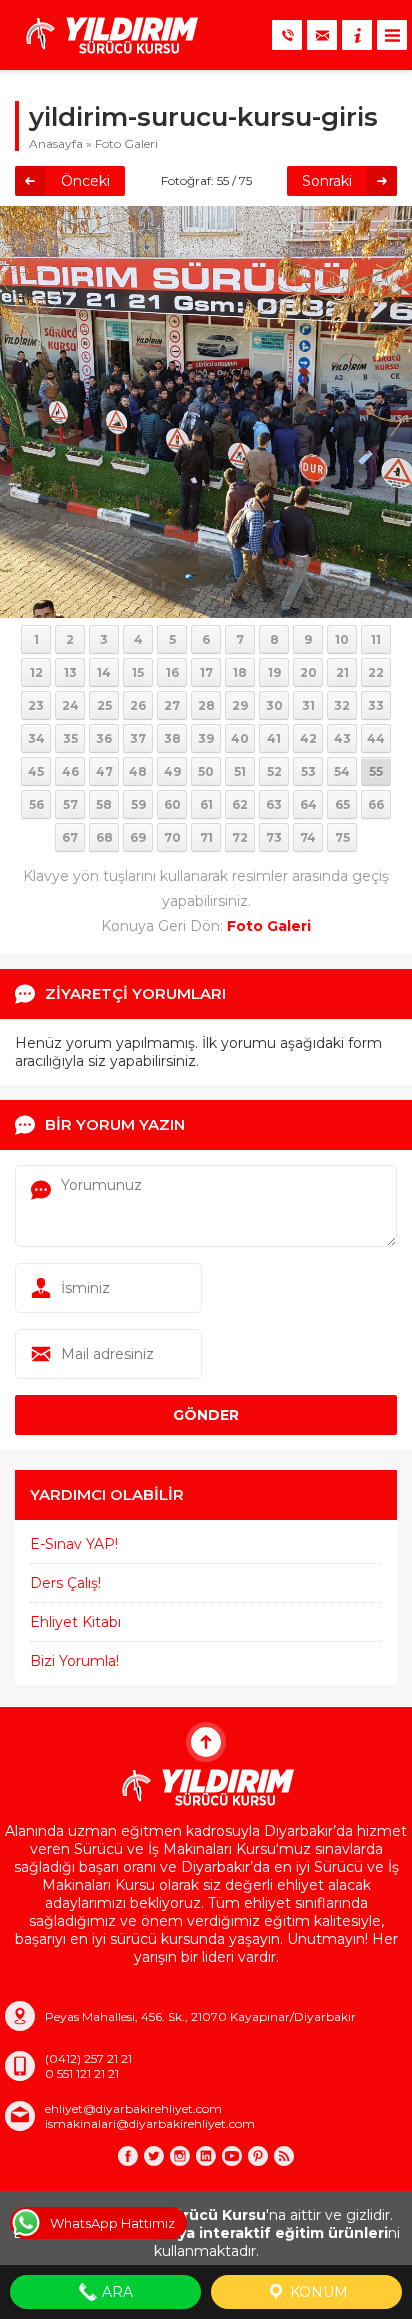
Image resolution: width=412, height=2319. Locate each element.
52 (274, 771)
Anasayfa (56, 143)
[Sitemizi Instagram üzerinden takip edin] (180, 2156)
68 (104, 837)
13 (70, 672)
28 (206, 705)
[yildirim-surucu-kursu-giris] (206, 609)
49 (172, 771)
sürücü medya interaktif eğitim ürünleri (237, 2233)
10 (342, 639)
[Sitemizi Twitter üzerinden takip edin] (154, 2156)
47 (104, 771)
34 (36, 738)
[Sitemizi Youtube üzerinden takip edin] (232, 2156)
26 (138, 705)
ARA (115, 2292)
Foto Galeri (126, 143)
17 (206, 672)
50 (206, 771)
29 (240, 705)
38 (172, 738)
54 (342, 771)
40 (240, 738)
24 (70, 705)
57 (70, 804)
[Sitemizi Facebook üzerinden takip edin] (128, 2156)
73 (274, 837)
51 (240, 771)
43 (342, 738)
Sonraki (327, 181)
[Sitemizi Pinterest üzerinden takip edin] (258, 2156)
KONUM (317, 2292)
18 (240, 672)
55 (376, 771)
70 (172, 837)
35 (70, 738)
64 (308, 804)
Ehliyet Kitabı (75, 1622)
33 (376, 705)
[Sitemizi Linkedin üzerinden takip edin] (206, 2156)
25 (104, 705)
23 (36, 705)
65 (342, 804)
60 (172, 804)
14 (104, 672)
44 (376, 738)
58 (104, 804)
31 (308, 705)
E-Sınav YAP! (74, 1544)
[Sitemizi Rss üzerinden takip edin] (284, 2156)
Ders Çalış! (65, 1583)
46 (70, 771)
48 (138, 771)
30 (274, 705)
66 (376, 804)
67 (70, 837)
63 (274, 804)
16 (172, 672)
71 (206, 837)
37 (138, 738)
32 (342, 705)
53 (308, 771)
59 (138, 804)
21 (342, 672)
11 (376, 639)
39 (206, 738)
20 (308, 672)
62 (240, 804)
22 (376, 672)
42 (308, 738)
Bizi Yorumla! (74, 1661)
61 (206, 804)
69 (138, 837)
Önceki (85, 181)
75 (342, 837)
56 (36, 804)
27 (172, 705)
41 (274, 738)
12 (36, 672)
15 (138, 672)
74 (308, 837)
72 (240, 837)
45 (36, 771)
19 (274, 672)
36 (104, 738)
